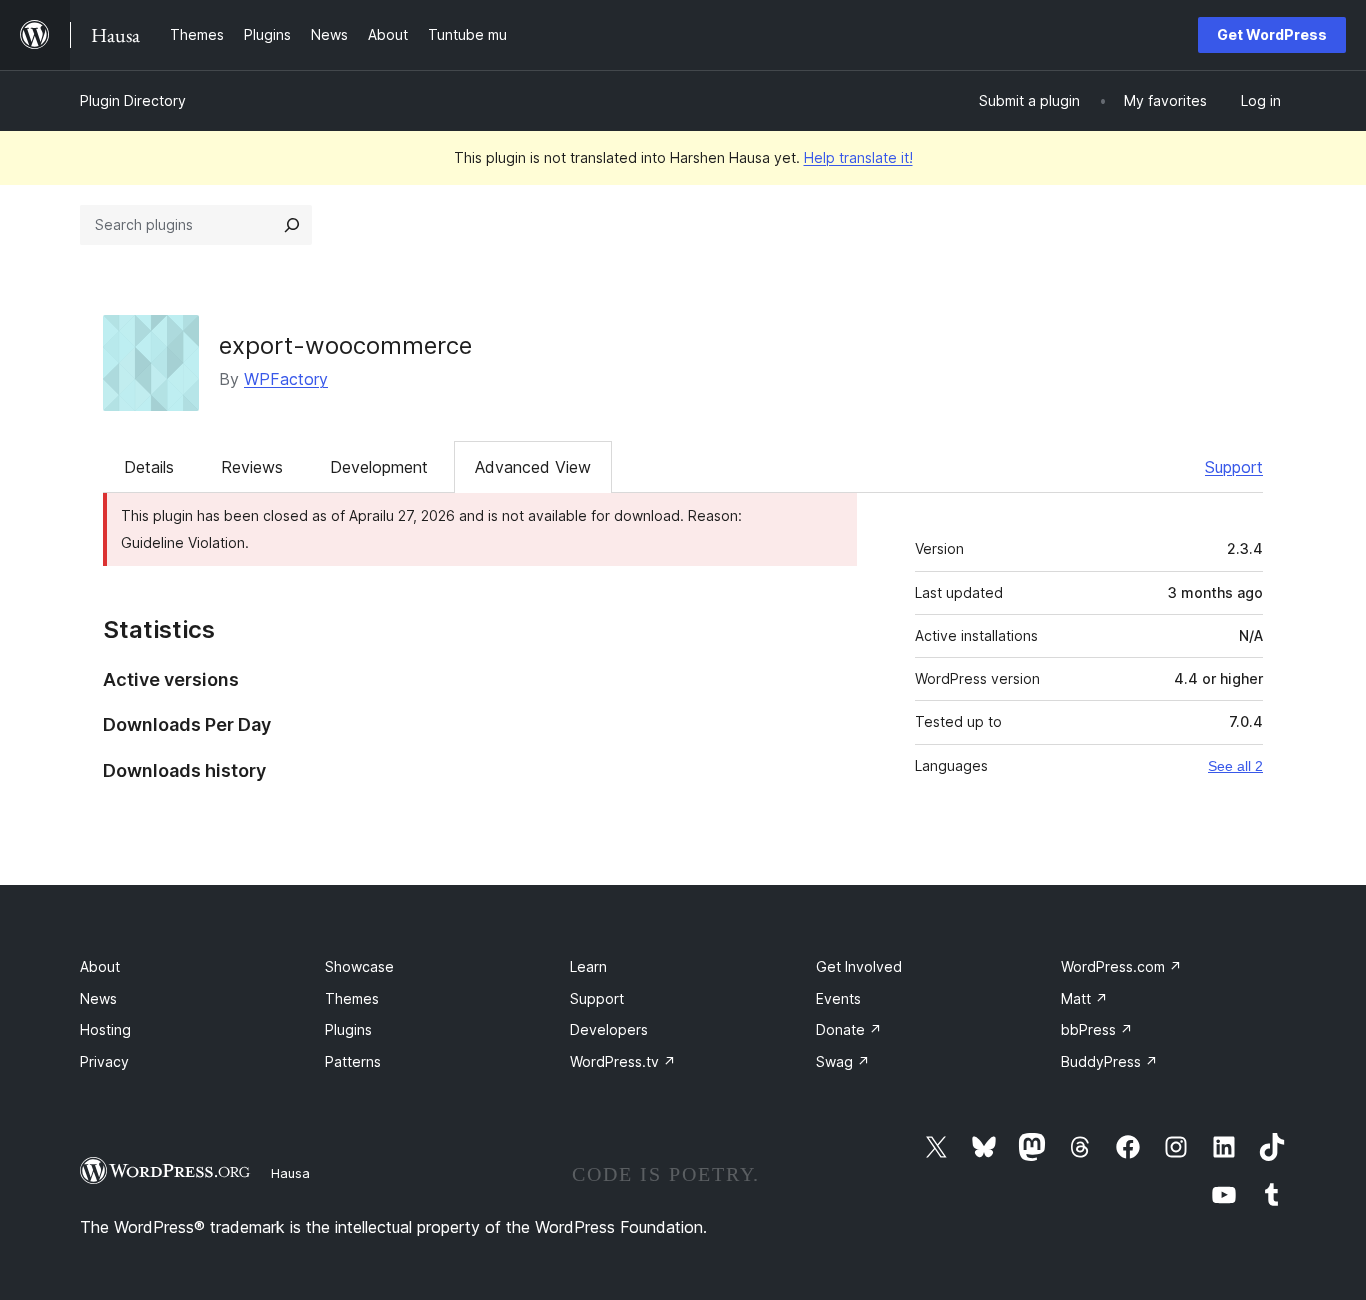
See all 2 (1235, 766)
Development (379, 467)
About (100, 966)
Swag (843, 1061)
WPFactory (286, 379)
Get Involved (859, 966)
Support (1234, 467)
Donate (849, 1029)
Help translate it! (858, 157)
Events (838, 998)
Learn (588, 966)
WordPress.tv (623, 1061)
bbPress (1097, 1029)
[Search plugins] (292, 225)
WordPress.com (1121, 966)
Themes (352, 998)
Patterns (353, 1061)
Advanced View (533, 467)
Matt (1084, 998)
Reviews (252, 467)
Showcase (359, 966)
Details (149, 467)
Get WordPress (1272, 34)
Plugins (348, 1029)
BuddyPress (1109, 1061)
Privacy (104, 1061)
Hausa (290, 1173)
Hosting (105, 1029)
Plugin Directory (133, 100)
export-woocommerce (345, 345)
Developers (609, 1029)
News (98, 998)
